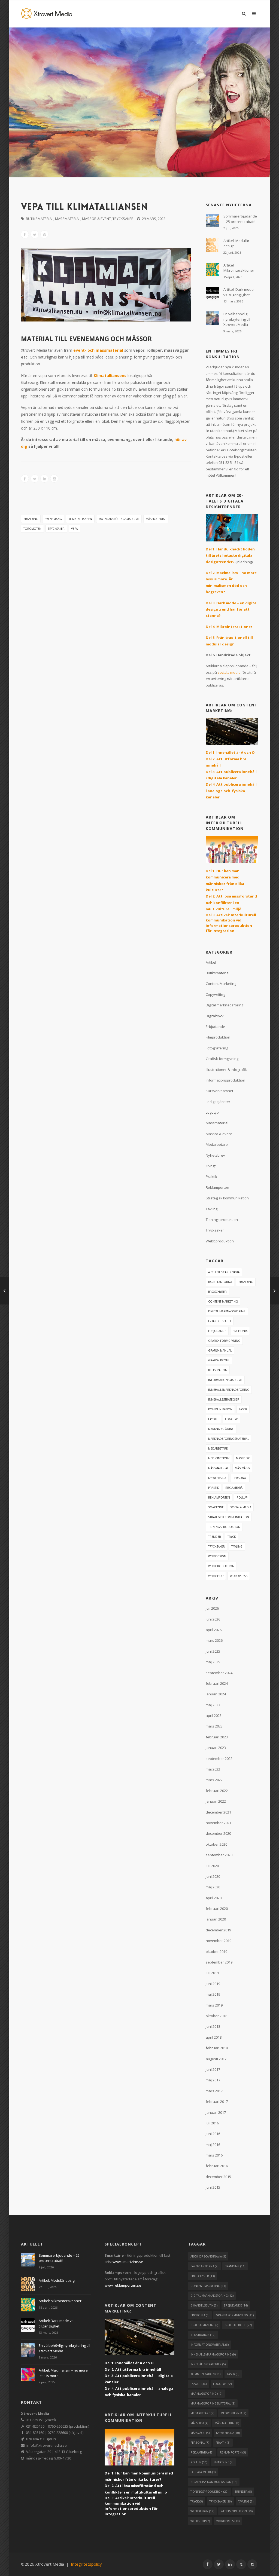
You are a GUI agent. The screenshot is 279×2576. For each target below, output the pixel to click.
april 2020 (214, 1898)
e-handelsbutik (220, 1321)
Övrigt (211, 1166)
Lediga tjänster (218, 1102)
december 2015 (218, 2177)
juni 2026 (213, 1619)
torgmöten (32, 529)
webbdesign (217, 1556)
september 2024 (219, 1673)
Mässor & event (96, 219)
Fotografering (217, 1048)
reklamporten (219, 1497)
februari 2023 (217, 1737)
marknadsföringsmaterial (119, 519)
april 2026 (214, 1630)
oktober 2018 (216, 2016)
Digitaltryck (215, 1016)
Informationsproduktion (225, 1080)
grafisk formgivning (224, 1341)
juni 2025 (213, 1651)
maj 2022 (213, 1769)
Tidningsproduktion (222, 1220)
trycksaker (56, 529)
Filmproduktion (218, 1037)
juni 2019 (213, 1984)
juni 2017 (213, 2069)
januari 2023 (216, 1748)
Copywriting (215, 994)
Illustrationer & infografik (226, 1070)
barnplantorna (220, 1282)
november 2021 (219, 1823)
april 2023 (214, 1716)
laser (243, 1409)
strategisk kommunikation (229, 1517)
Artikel (211, 962)
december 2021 (218, 1812)
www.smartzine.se (128, 2262)
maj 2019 (213, 1994)
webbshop (216, 1576)
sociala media (229, 672)
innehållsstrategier (224, 1399)
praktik (213, 1488)
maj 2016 (213, 2145)
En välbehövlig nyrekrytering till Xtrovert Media (237, 319)
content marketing (223, 1301)
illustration (218, 1370)
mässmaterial (156, 519)
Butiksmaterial (40, 219)
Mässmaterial (68, 219)
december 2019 (218, 1930)
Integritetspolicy (86, 2564)
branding (31, 519)
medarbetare (218, 1448)
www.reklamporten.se (123, 2285)
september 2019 (219, 1962)
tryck (232, 1537)
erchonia (240, 1331)
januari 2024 (216, 1694)
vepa (74, 529)
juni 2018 (213, 2026)
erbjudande (217, 1331)
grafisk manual (220, 1350)
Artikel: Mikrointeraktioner (239, 268)
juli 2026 (212, 1608)
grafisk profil (219, 1360)
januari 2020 (216, 1919)
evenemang (53, 519)
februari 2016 (217, 2166)
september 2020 (219, 1855)
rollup (242, 1497)
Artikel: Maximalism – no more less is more (63, 2373)
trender (215, 1537)
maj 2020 (213, 1887)
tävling (237, 1546)
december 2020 (218, 1833)
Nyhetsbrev (215, 1155)
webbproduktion (221, 1566)
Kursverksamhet (219, 1091)
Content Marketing (221, 984)
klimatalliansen (80, 519)
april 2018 (214, 2037)
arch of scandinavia (224, 1272)
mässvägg (242, 1468)
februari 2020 (217, 1909)
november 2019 (219, 1941)
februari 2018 (217, 2048)
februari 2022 (217, 1791)
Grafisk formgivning (222, 1059)
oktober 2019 (216, 1952)
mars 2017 (214, 2091)
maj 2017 (213, 2080)
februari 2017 (217, 2102)
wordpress (239, 1576)
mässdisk (243, 1458)
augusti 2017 (216, 2059)
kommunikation (220, 1409)
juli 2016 (212, 2123)
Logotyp (212, 1112)
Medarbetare (217, 1144)
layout (213, 1419)
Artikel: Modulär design (236, 243)
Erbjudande (215, 1027)
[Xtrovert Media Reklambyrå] (47, 13)
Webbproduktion (220, 1241)
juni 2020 (213, 1876)
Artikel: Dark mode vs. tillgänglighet (239, 292)
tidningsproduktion (224, 1527)
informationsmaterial (225, 1380)
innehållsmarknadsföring (229, 1390)
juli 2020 (212, 1866)
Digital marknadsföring (225, 1005)
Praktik (211, 1177)
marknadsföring (221, 1429)
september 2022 (219, 1759)
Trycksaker (123, 219)
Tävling (212, 1209)
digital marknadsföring (227, 1311)
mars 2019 (214, 2005)
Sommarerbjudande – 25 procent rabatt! (240, 219)
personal (240, 1478)
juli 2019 (212, 1973)
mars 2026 (214, 1640)
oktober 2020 (216, 1844)
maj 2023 (213, 1705)
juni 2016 (213, 2134)
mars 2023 (214, 1726)
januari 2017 (216, 2112)
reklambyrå (234, 1488)
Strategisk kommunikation (227, 1198)
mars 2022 (214, 1780)
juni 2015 (213, 2187)
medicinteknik (219, 1458)
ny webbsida (217, 1478)
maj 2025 (213, 1662)
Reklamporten (217, 1187)
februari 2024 (217, 1683)
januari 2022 (216, 1801)
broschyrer (217, 1292)
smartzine (216, 1507)
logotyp (231, 1419)
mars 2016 (214, 2155)
